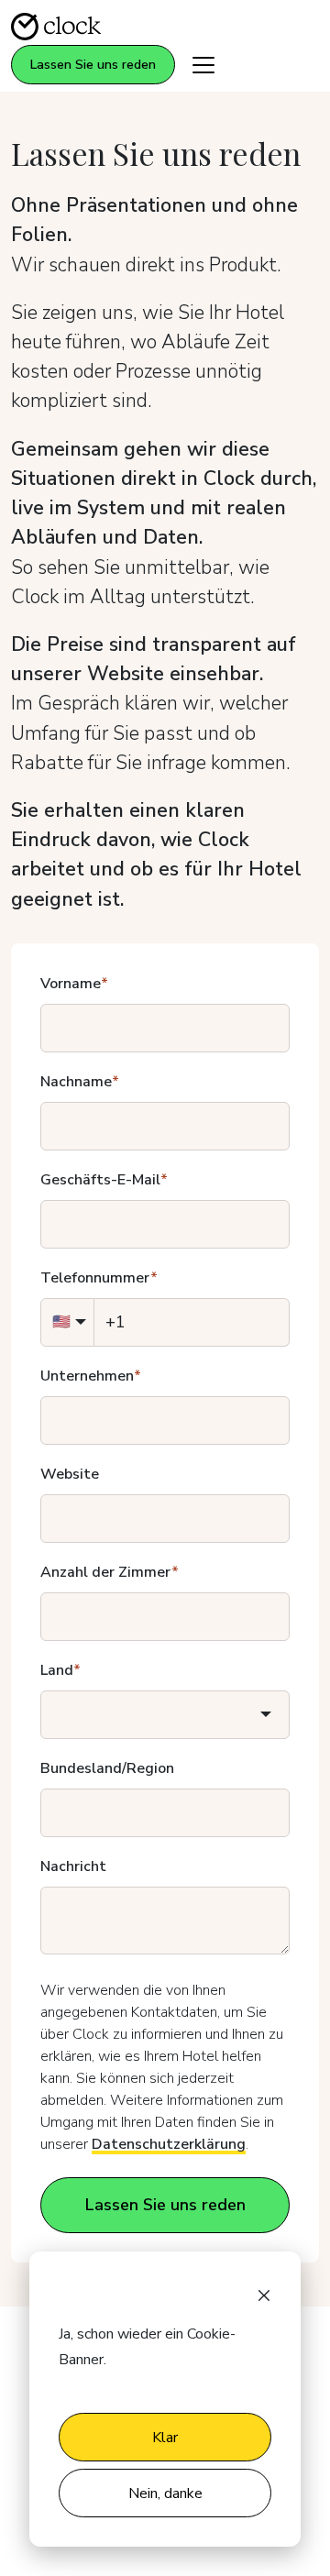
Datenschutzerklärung (169, 2144)
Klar (165, 2438)
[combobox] (165, 1715)
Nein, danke (165, 2493)
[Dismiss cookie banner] (264, 2294)
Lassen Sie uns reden (93, 65)
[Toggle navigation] (203, 65)
